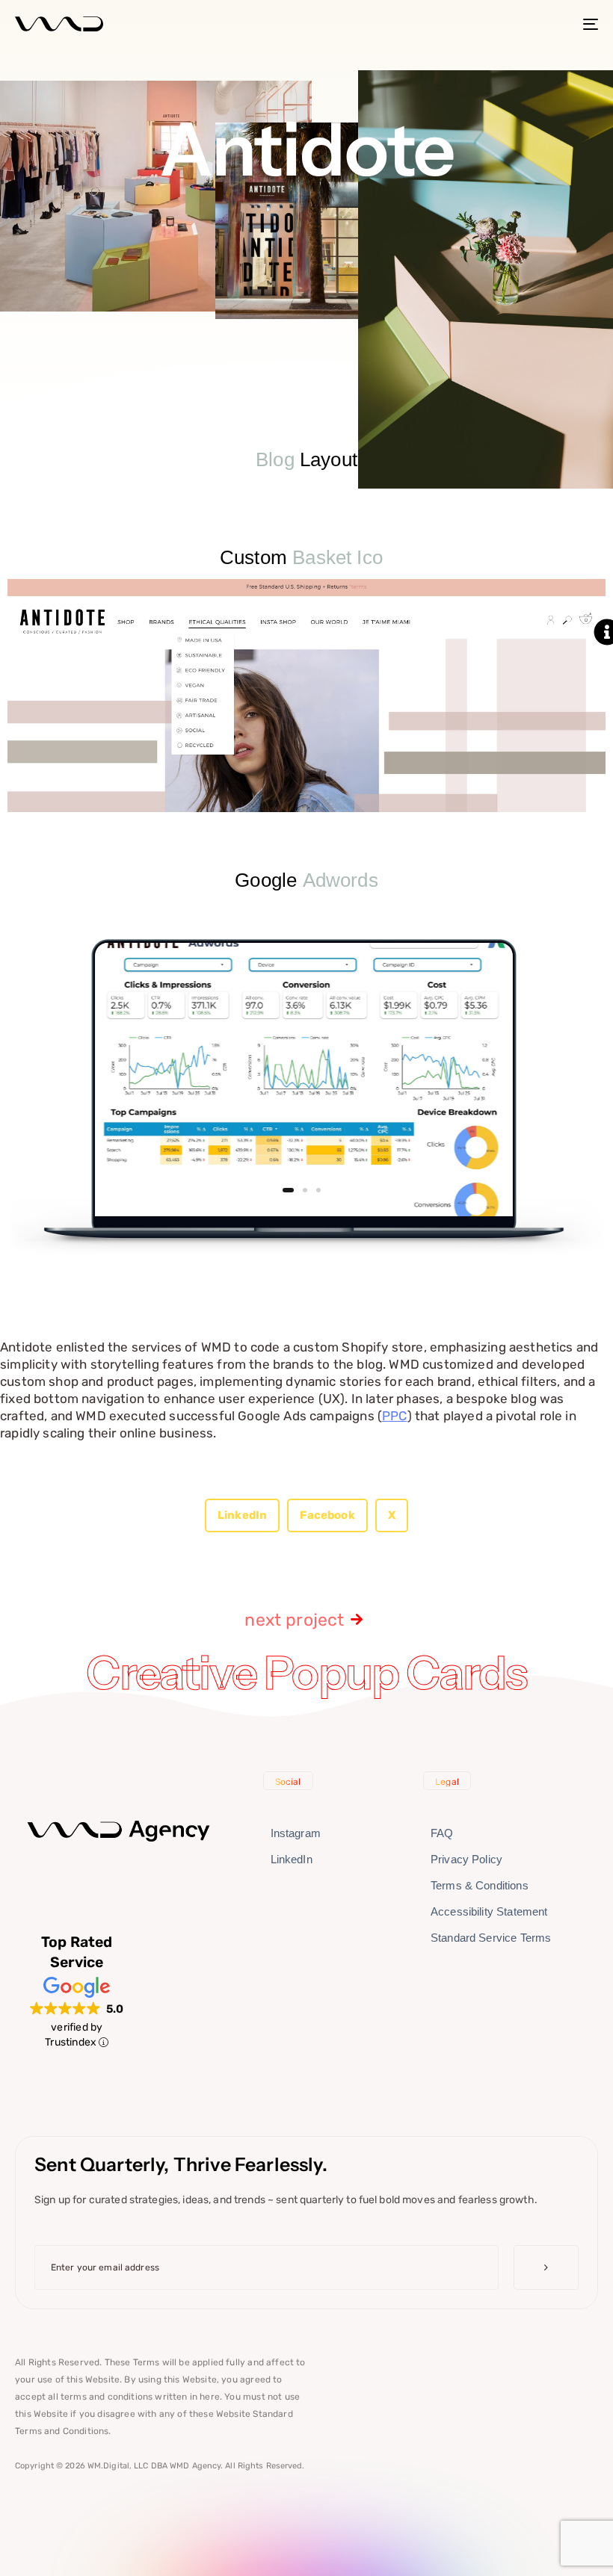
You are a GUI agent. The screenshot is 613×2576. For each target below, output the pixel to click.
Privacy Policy (466, 1859)
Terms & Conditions (480, 1885)
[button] (242, 1515)
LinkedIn (292, 1859)
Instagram (296, 1833)
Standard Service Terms (491, 1938)
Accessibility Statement (489, 1911)
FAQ (442, 1833)
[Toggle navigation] (501, 24)
